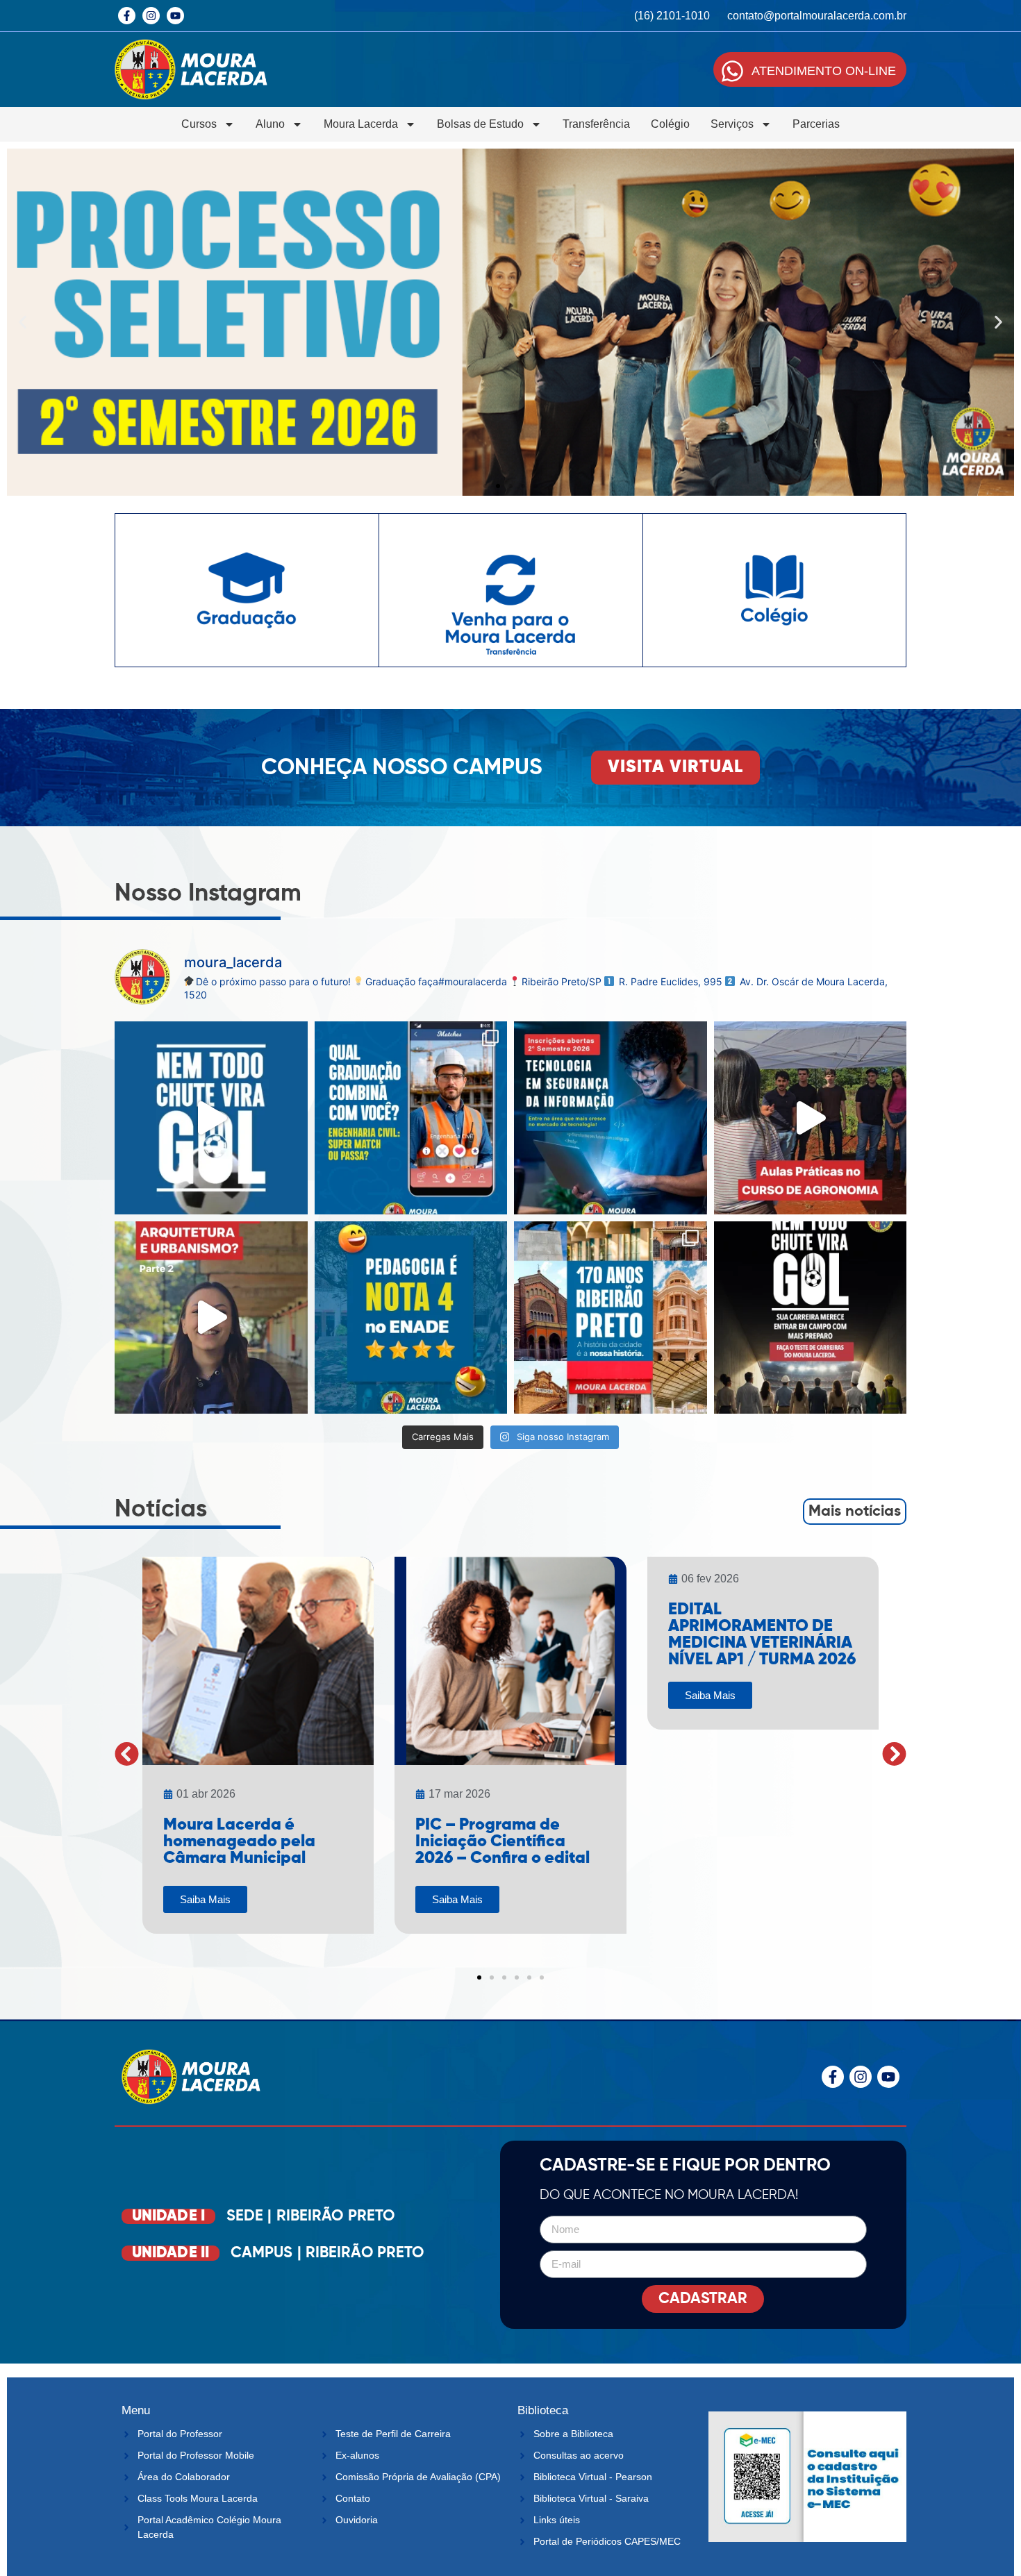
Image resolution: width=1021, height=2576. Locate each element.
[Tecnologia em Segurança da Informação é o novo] (611, 1118)
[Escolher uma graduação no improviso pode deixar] (811, 1318)
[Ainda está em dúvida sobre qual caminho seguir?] (211, 1118)
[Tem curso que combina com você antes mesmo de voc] (411, 1118)
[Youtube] (175, 16)
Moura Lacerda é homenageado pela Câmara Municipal (239, 1841)
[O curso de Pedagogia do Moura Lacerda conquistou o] (411, 1318)
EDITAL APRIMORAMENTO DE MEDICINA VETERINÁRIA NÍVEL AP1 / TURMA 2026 (762, 1634)
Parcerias (816, 124)
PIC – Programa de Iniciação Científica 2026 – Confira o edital (503, 1841)
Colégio (670, 124)
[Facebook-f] (127, 16)
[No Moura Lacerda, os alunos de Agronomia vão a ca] (811, 1118)
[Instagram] (151, 16)
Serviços (732, 124)
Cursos (199, 124)
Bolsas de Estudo (480, 124)
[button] (23, 323)
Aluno (270, 124)
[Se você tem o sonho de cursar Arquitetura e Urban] (211, 1318)
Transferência (596, 124)
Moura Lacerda (361, 124)
